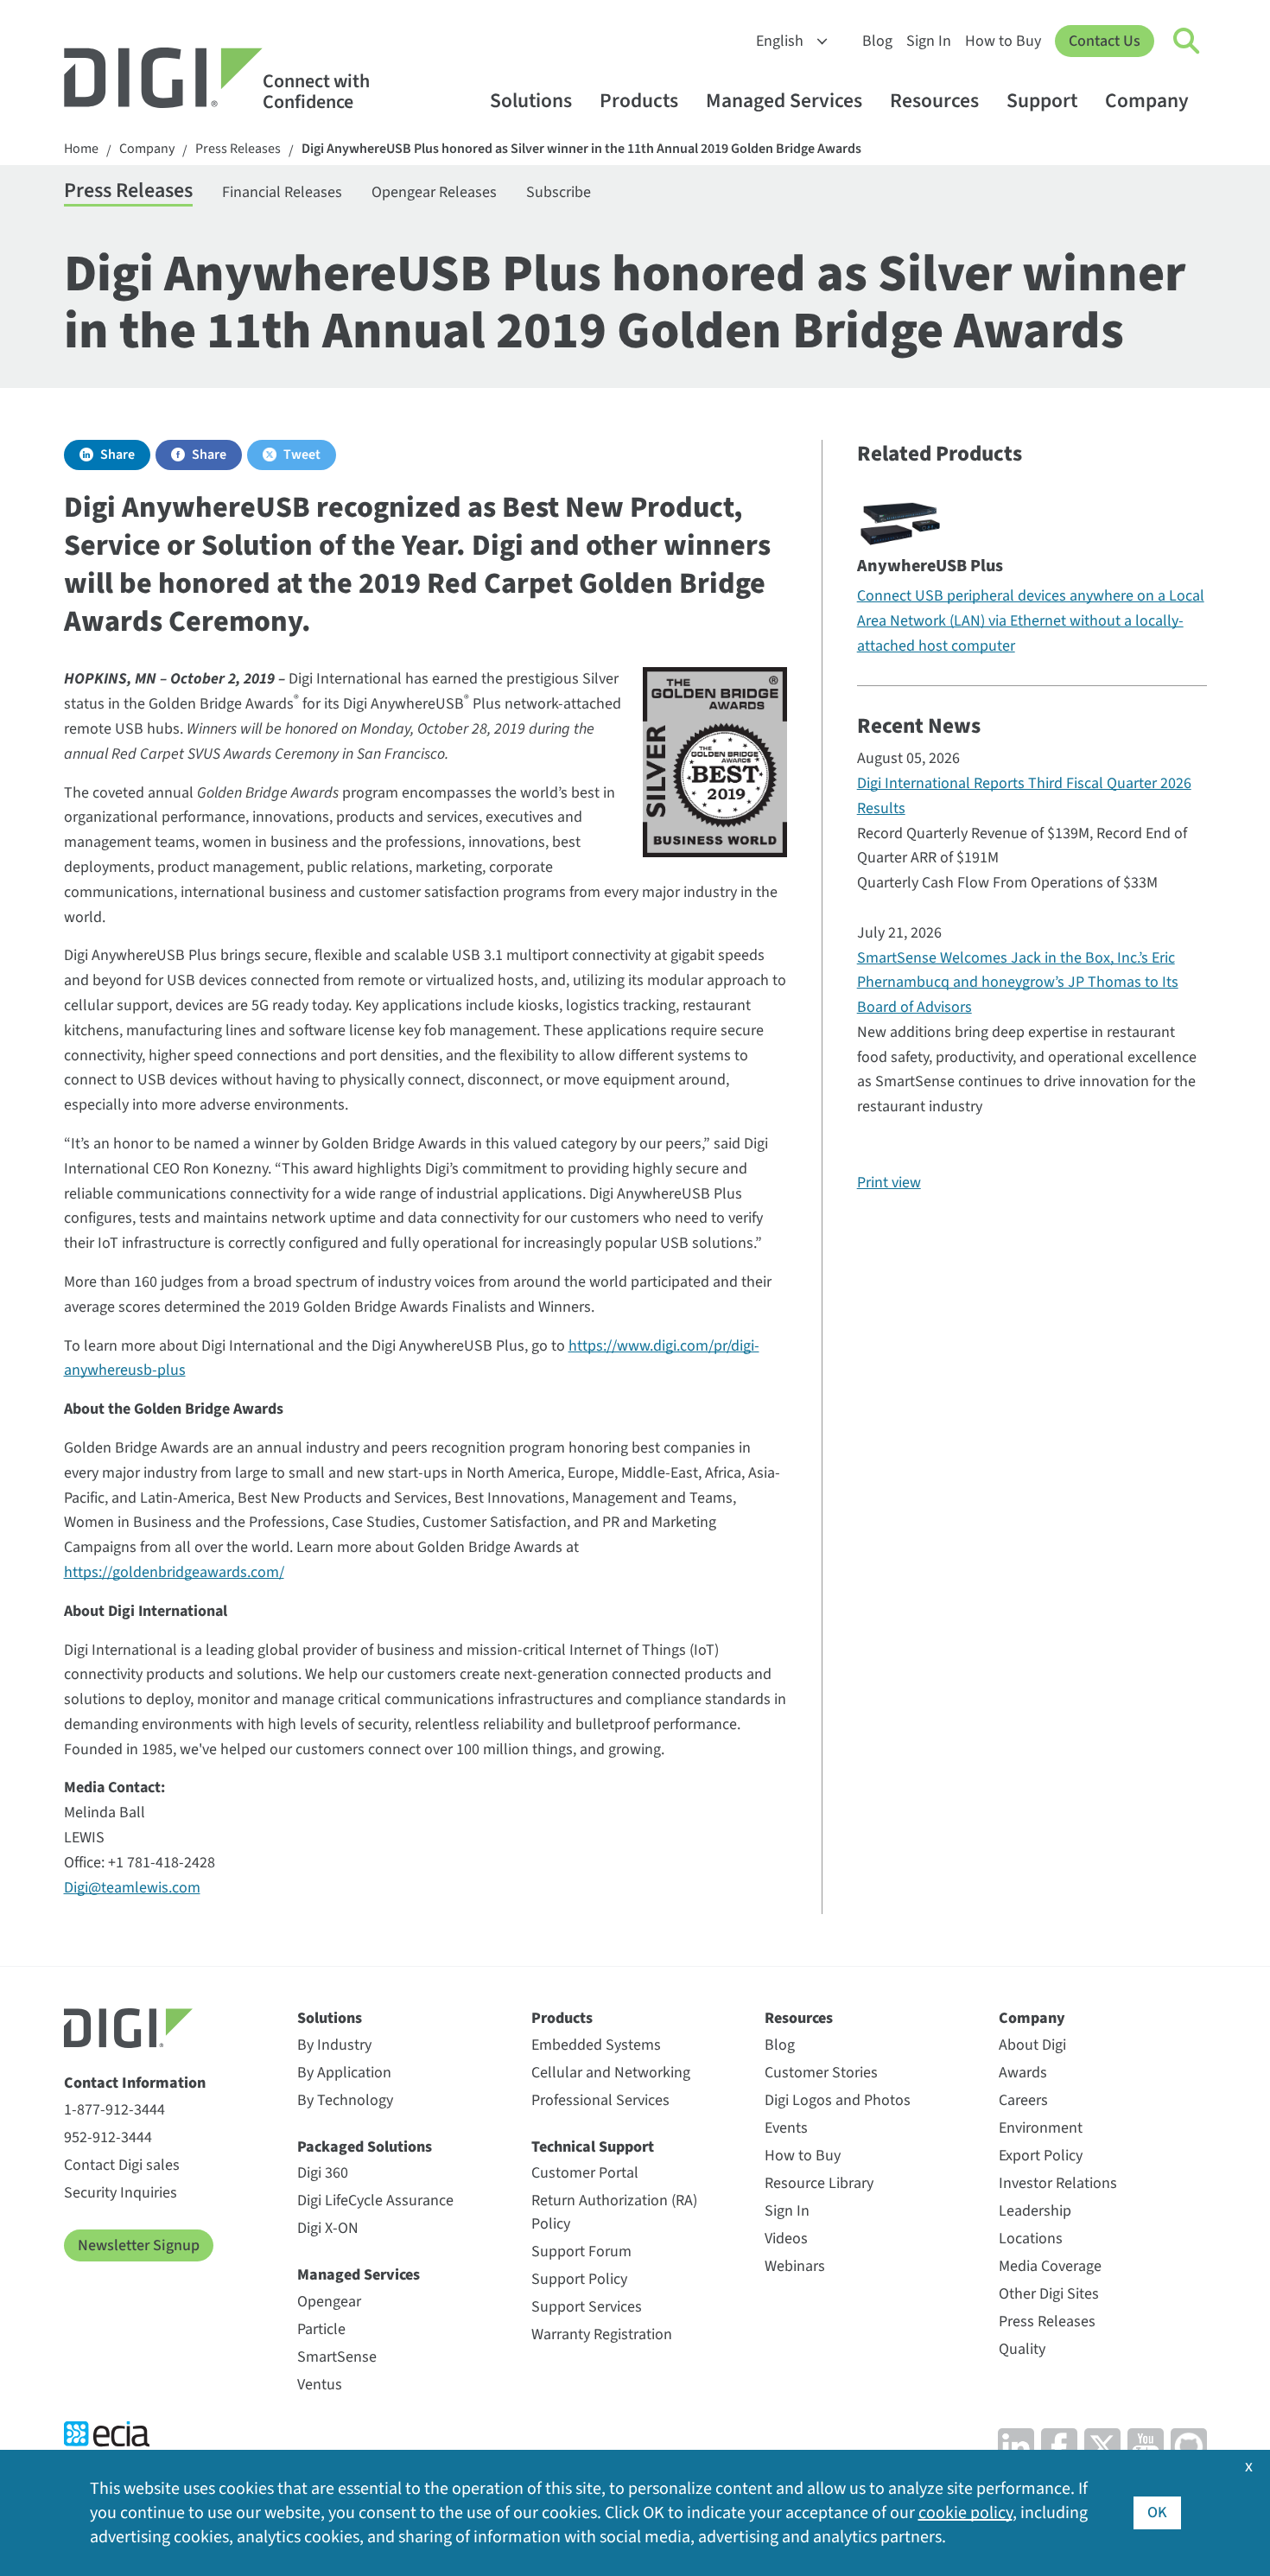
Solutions (531, 101)
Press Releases (238, 149)
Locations (1031, 2239)
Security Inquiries (121, 2193)
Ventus (320, 2385)
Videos (786, 2239)
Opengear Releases (434, 192)
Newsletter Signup (139, 2245)
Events (786, 2128)
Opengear (329, 2302)
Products (639, 101)
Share (117, 455)
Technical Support (593, 2147)
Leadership (1035, 2211)
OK (1157, 2512)
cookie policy (965, 2513)
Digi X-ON (328, 2228)
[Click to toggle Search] (1187, 41)
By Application (344, 2073)
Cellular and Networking (611, 2073)
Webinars (795, 2266)
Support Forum (581, 2252)
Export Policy (1041, 2156)
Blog (877, 41)
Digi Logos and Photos (838, 2100)
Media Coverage (1050, 2266)
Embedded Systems (596, 2045)
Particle (321, 2329)
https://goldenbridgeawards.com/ (174, 1572)
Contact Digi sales (122, 2165)
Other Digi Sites (1049, 2294)
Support (1042, 101)
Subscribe (559, 192)
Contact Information (135, 2083)
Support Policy (579, 2279)
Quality (1022, 2349)
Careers (1023, 2100)
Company (1147, 101)
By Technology (345, 2100)
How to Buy (1003, 41)
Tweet (302, 455)
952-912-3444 (108, 2137)
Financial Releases (282, 192)
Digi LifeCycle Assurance (375, 2201)
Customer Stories (821, 2073)
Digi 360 (323, 2173)
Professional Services (600, 2100)
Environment (1041, 2128)
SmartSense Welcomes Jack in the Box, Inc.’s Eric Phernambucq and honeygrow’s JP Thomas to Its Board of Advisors (1018, 983)
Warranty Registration (602, 2334)
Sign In (929, 41)
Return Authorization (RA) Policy (614, 2212)
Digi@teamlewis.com (132, 1888)
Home (81, 149)
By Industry (334, 2045)
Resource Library (819, 2183)
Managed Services (784, 101)
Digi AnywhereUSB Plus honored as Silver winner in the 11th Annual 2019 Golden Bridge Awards (581, 149)
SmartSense (337, 2357)
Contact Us (1105, 41)
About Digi (1032, 2045)
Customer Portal (585, 2173)
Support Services (587, 2307)
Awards (1023, 2073)
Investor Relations (1058, 2183)
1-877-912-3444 (114, 2110)
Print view (889, 1183)
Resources (934, 101)
